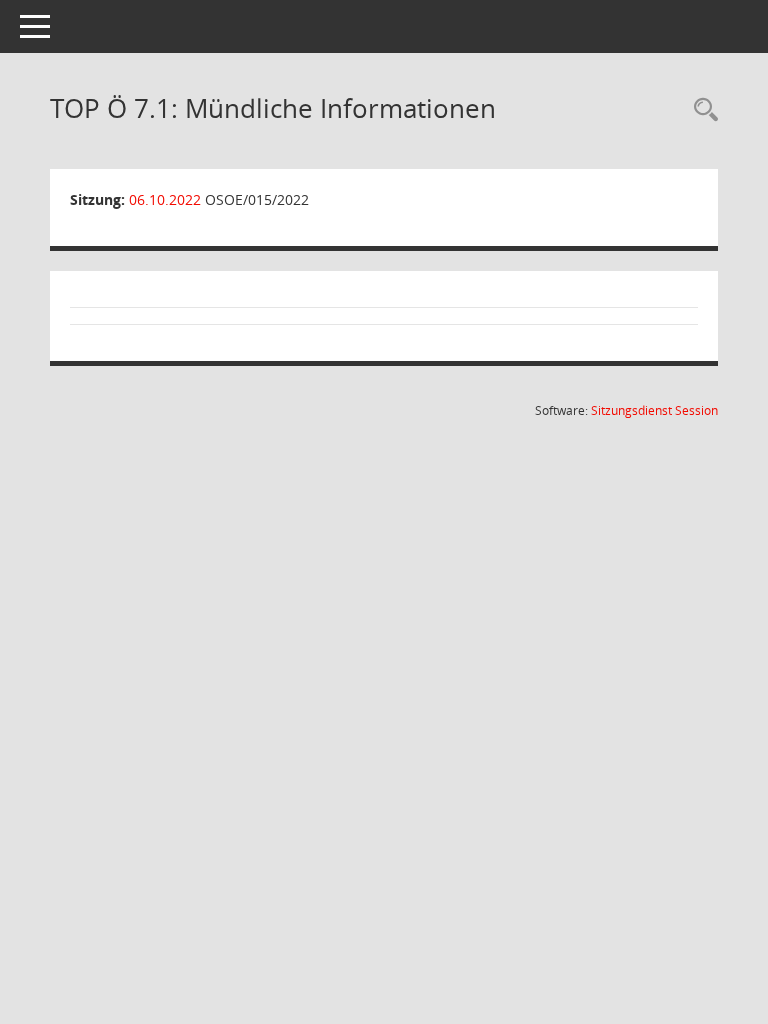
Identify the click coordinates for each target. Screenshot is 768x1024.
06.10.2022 (165, 199)
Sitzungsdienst (654, 410)
